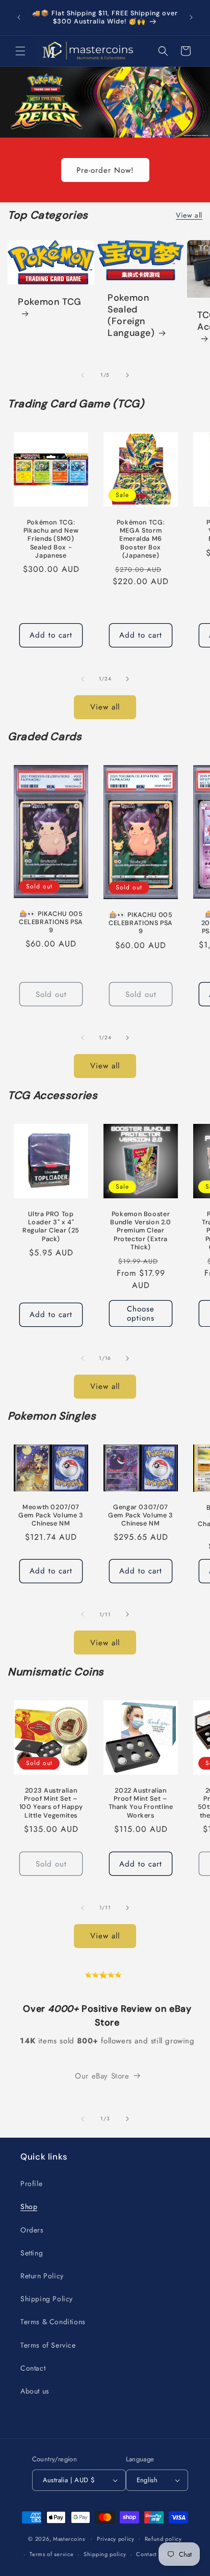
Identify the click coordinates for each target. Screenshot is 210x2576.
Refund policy (163, 2539)
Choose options (141, 1313)
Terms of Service (48, 2345)
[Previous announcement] (19, 17)
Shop (29, 2206)
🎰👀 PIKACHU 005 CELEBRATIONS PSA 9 (51, 922)
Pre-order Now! (105, 170)
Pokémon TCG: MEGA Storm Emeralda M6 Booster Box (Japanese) (141, 539)
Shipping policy (105, 2554)
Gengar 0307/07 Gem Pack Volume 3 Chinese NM (141, 1515)
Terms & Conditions (53, 2322)
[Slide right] (127, 375)
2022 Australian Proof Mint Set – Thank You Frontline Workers (141, 1803)
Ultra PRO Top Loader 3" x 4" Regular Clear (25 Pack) (51, 1227)
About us (35, 2391)
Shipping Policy (47, 2299)
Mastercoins (69, 2538)
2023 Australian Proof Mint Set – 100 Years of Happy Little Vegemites (51, 1803)
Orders (32, 2230)
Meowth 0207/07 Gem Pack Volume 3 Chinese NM (51, 1515)
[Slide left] (83, 375)
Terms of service (51, 2554)
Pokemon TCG (50, 302)
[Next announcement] (191, 17)
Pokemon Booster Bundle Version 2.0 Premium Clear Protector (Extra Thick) (140, 1231)
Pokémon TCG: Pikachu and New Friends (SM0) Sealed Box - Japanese (51, 539)
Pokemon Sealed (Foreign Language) (131, 316)
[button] (20, 51)
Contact (33, 2368)
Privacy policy (116, 2539)
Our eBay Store (102, 2076)
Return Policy (42, 2276)
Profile (31, 2184)
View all (189, 215)
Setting (32, 2253)
